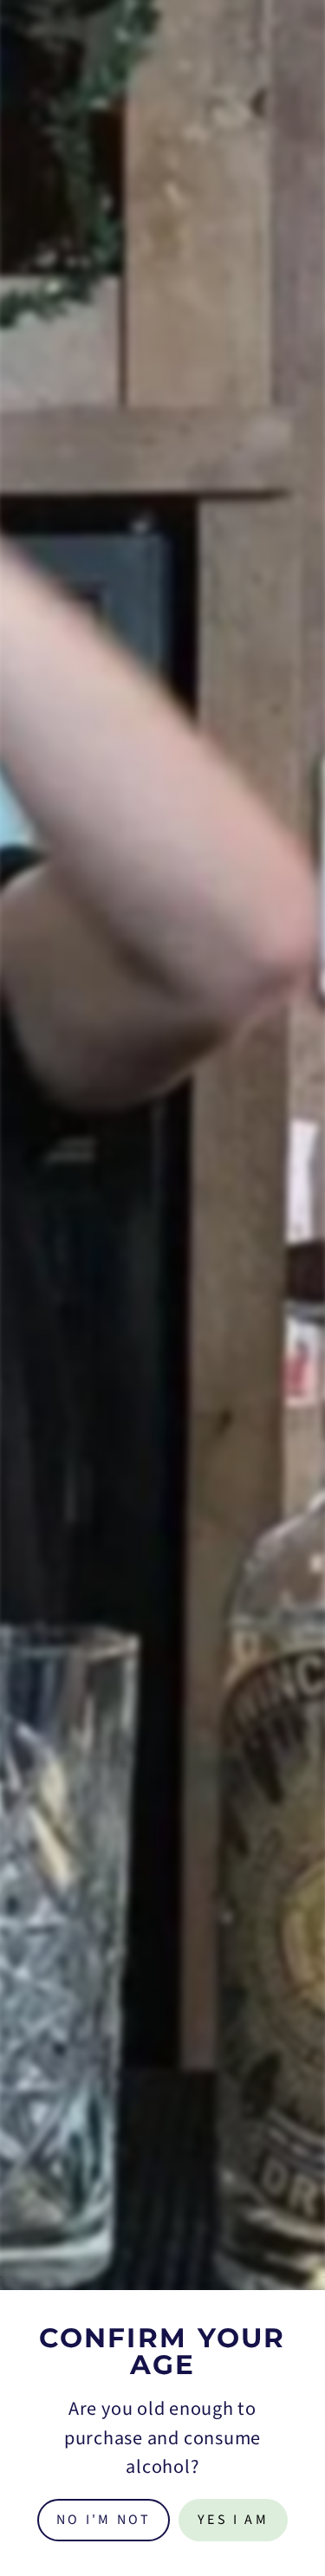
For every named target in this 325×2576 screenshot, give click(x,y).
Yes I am (233, 2520)
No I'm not (104, 2520)
